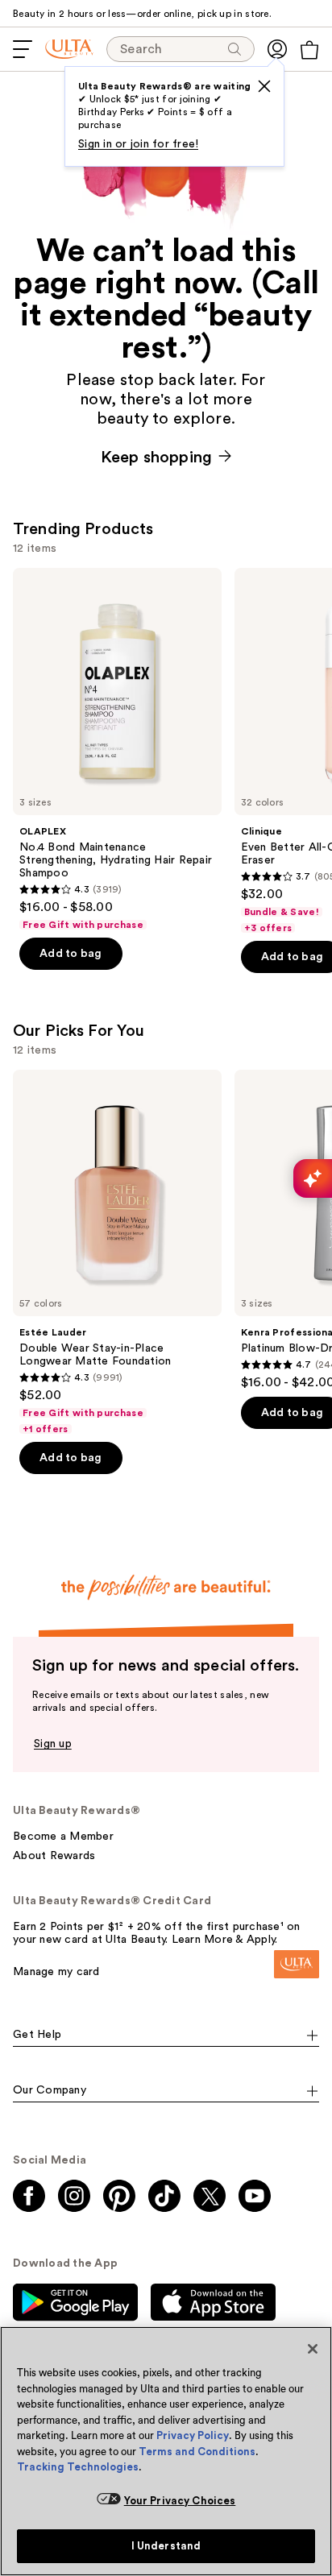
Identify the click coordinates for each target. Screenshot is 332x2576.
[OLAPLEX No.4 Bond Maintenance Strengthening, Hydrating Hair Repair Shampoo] (117, 750)
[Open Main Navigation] (23, 49)
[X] (264, 86)
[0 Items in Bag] (309, 50)
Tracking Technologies (78, 2467)
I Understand (166, 2546)
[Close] (313, 2349)
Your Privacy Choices (180, 2501)
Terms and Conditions (197, 2452)
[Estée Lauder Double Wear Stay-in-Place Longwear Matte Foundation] (117, 1253)
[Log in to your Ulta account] (277, 49)
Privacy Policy (193, 2435)
